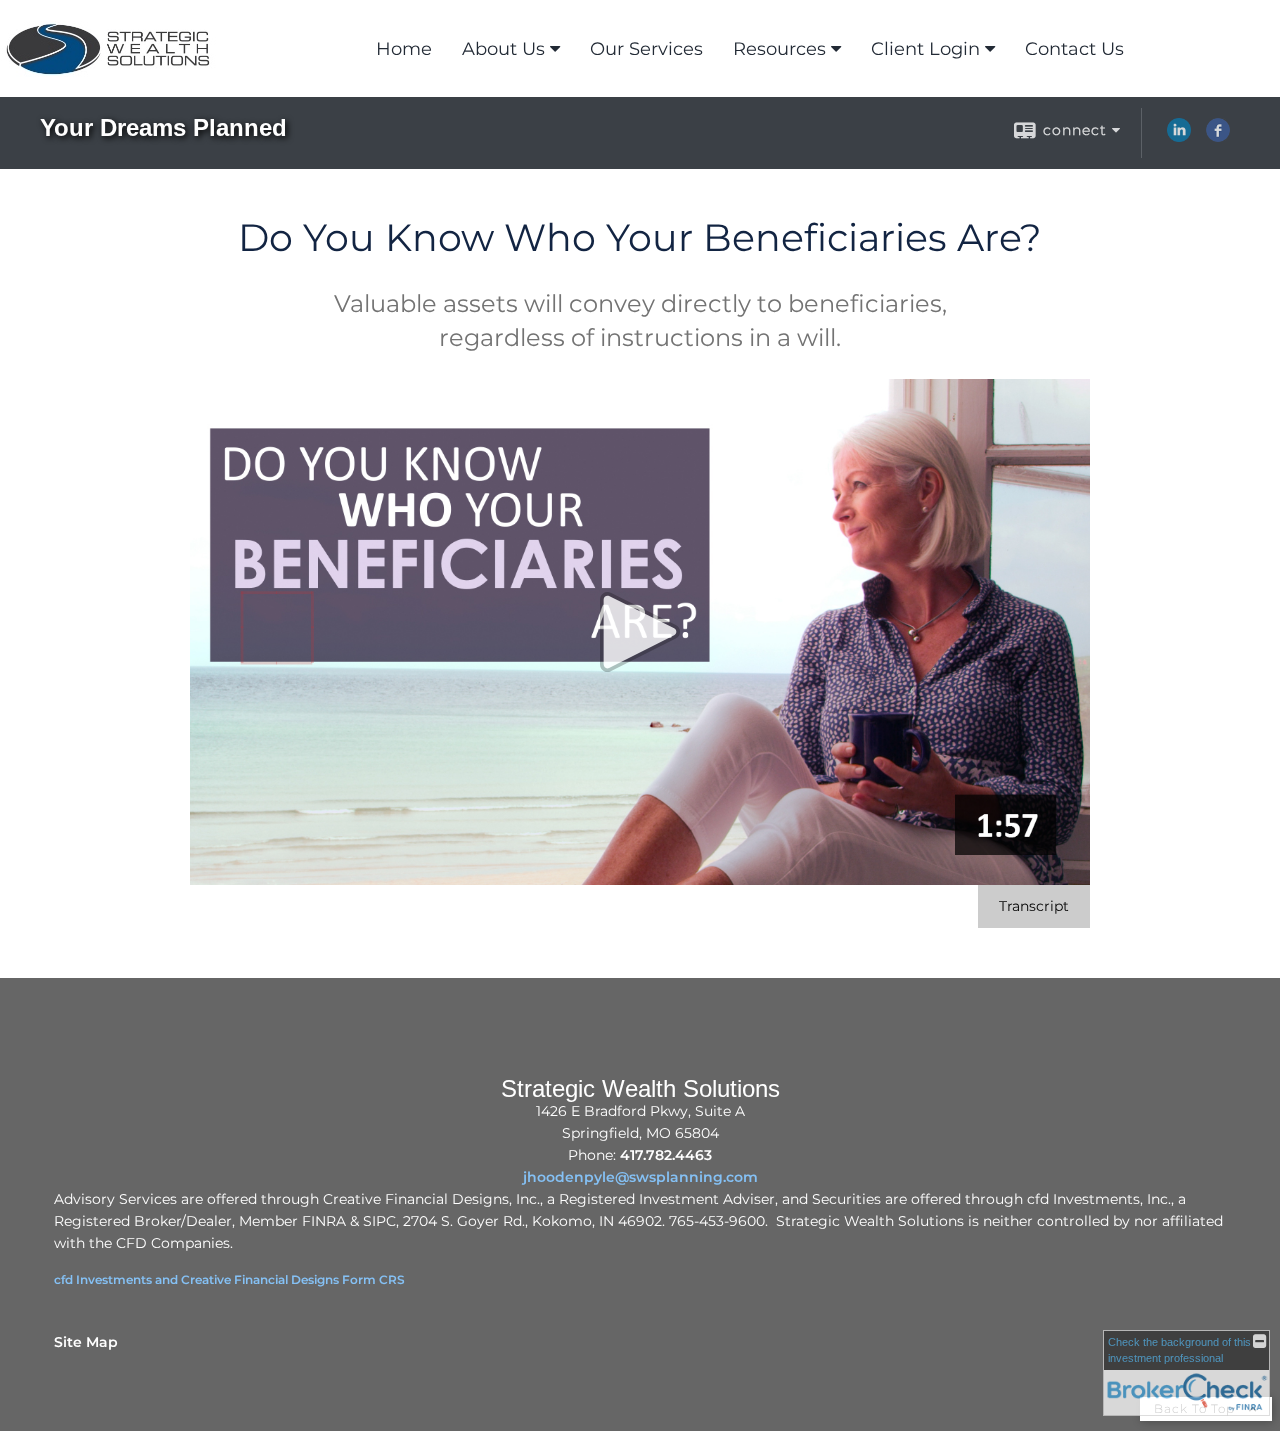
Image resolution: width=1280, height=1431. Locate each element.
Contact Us (1074, 49)
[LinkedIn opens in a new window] (1179, 137)
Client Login (925, 49)
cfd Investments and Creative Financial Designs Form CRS (229, 1279)
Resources (779, 49)
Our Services (646, 49)
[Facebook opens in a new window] (1218, 137)
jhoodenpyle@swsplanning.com (640, 1177)
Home (404, 49)
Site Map (86, 1342)
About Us (503, 49)
